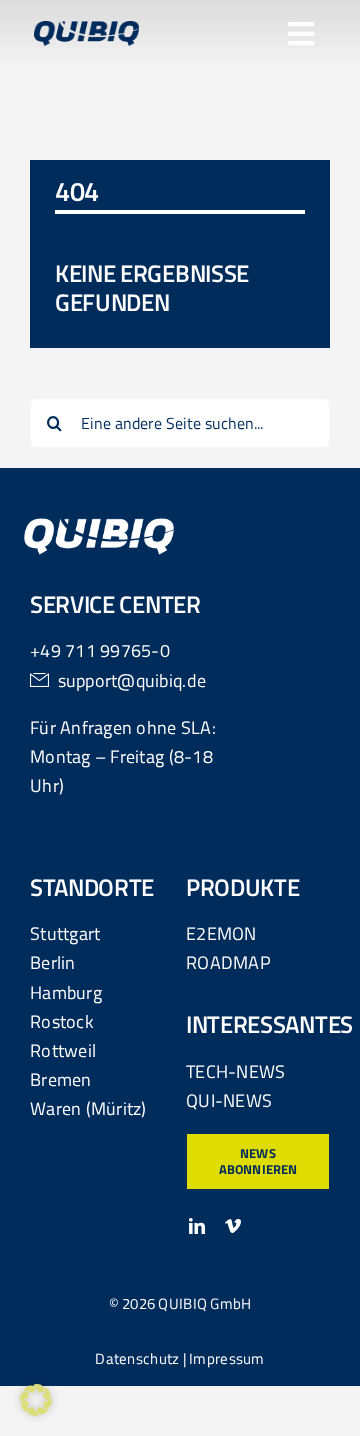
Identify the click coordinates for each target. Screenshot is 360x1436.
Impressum (226, 1358)
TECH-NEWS (235, 1071)
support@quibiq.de (132, 680)
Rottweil (63, 1050)
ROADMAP (228, 962)
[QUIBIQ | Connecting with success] (86, 29)
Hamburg (66, 992)
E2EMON (221, 933)
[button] (36, 1400)
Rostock (62, 1021)
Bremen (61, 1079)
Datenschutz (137, 1358)
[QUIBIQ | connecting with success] (99, 526)
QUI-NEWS (229, 1100)
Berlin (53, 962)
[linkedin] (197, 1226)
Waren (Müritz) (88, 1108)
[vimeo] (233, 1226)
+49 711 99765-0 (100, 650)
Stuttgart (65, 933)
